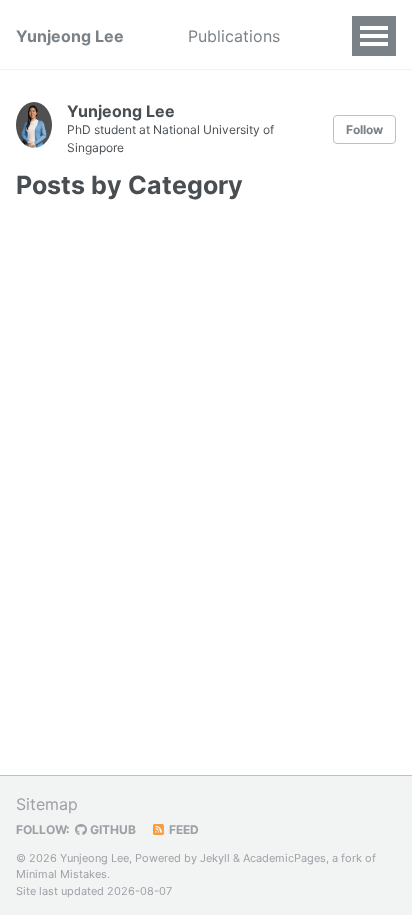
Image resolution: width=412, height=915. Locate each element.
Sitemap (47, 804)
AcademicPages (284, 858)
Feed (182, 829)
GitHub (111, 829)
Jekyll (215, 858)
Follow (364, 129)
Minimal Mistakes (61, 874)
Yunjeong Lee (70, 36)
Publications (234, 36)
